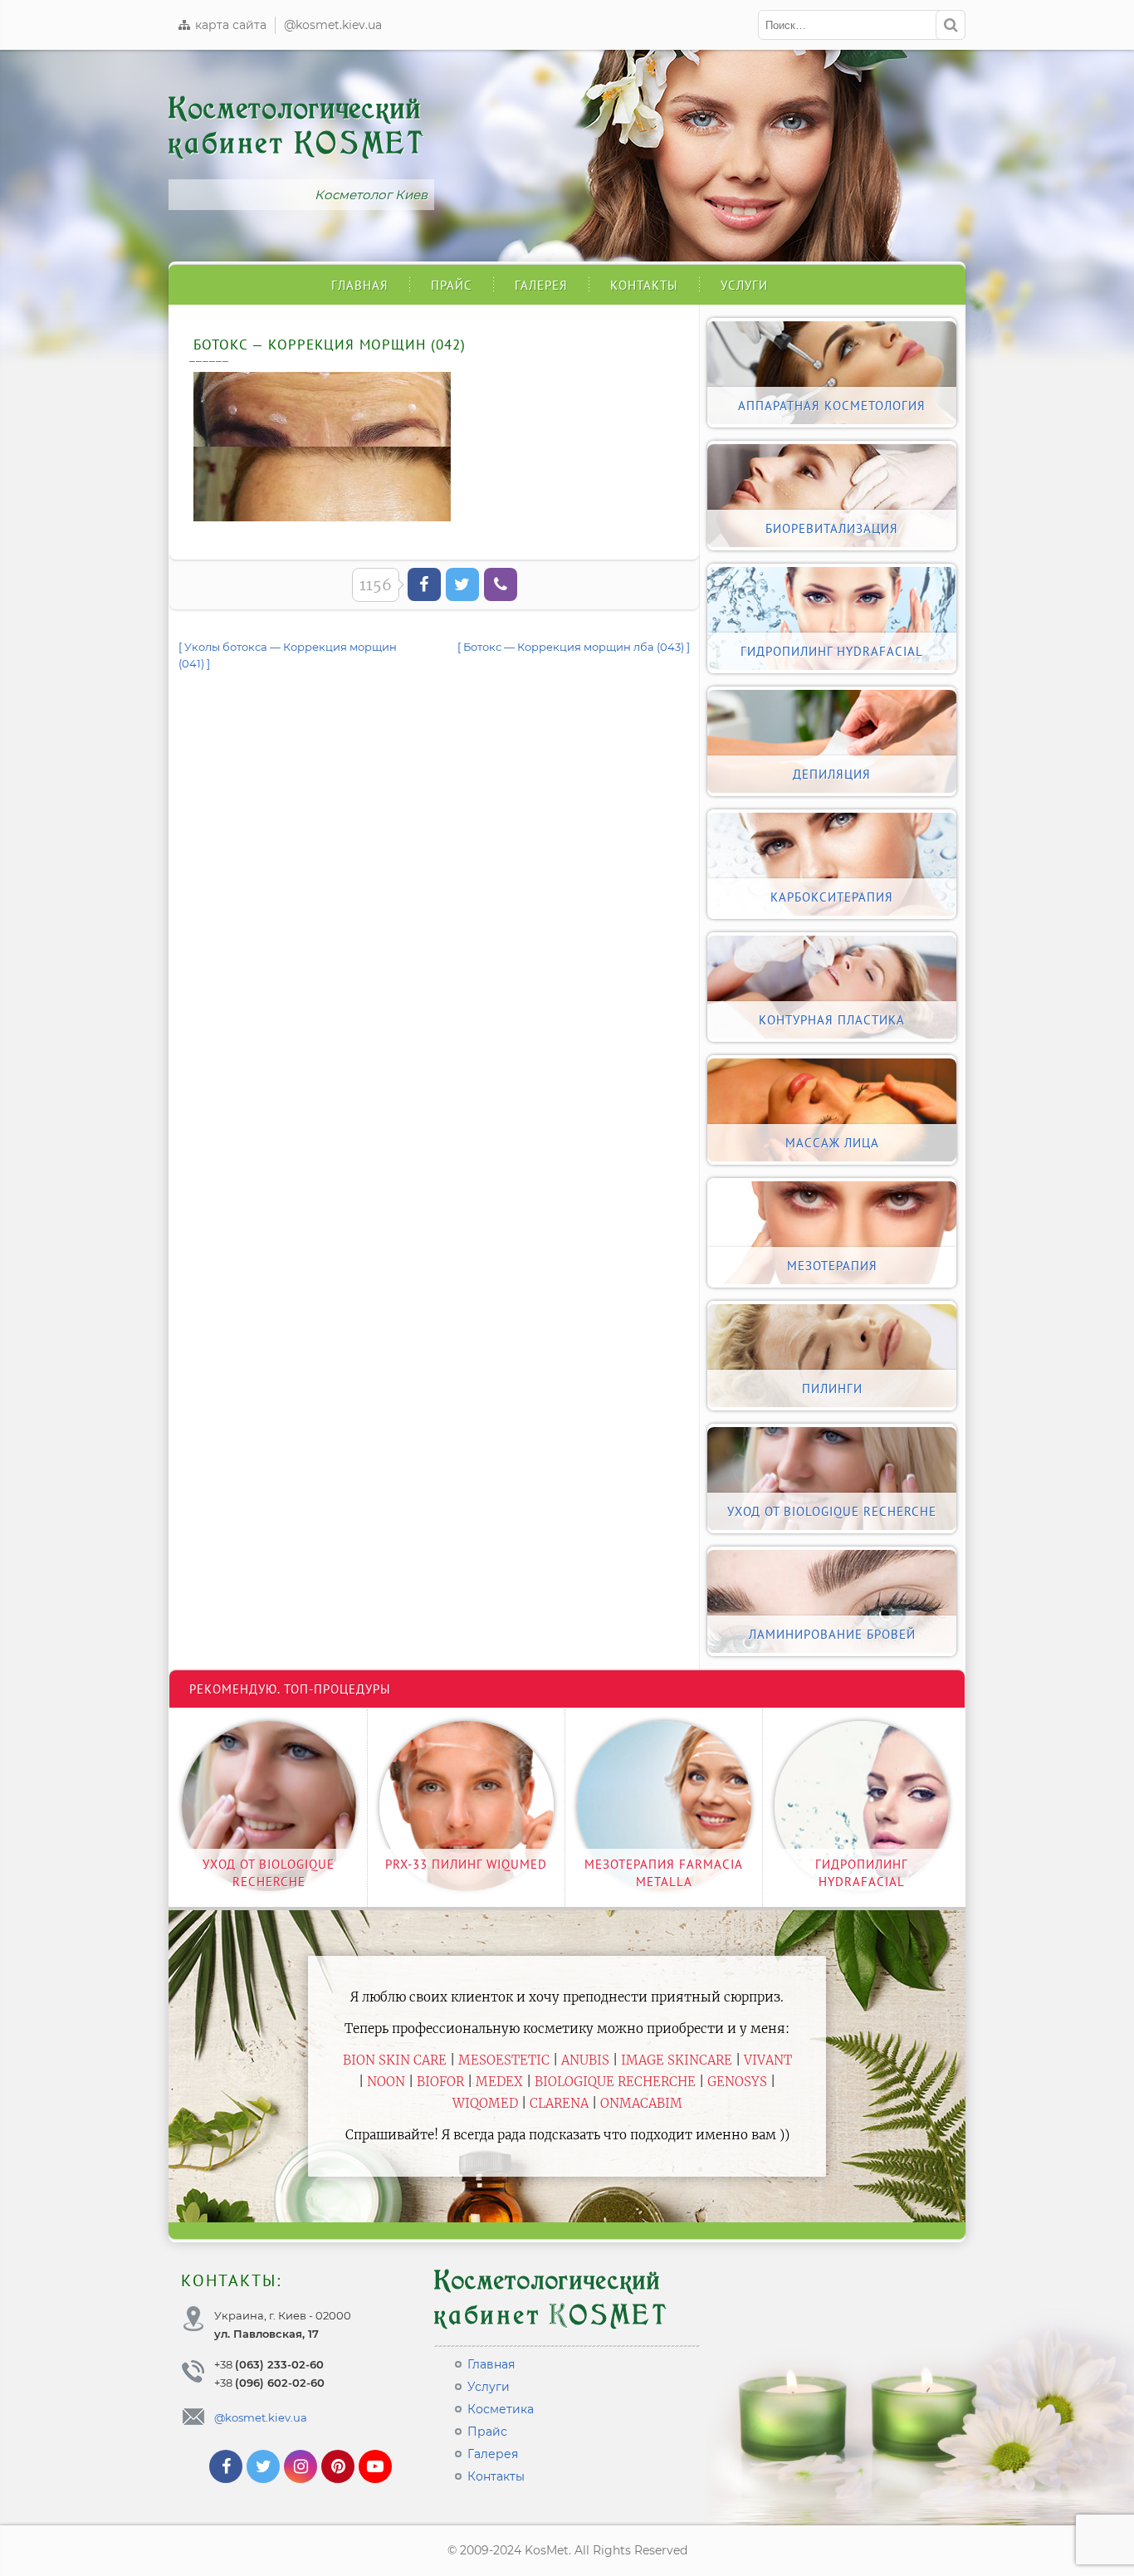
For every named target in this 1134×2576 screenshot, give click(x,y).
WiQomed (485, 2103)
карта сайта (229, 25)
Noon (386, 2082)
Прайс (452, 285)
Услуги (744, 285)
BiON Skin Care (395, 2060)
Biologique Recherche (615, 2082)
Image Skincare (677, 2060)
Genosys (737, 2082)
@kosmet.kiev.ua (333, 25)
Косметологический (297, 126)
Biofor (440, 2082)
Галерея (541, 285)
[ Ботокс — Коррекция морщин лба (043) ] (574, 647)
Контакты (644, 285)
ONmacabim (641, 2103)
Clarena (559, 2103)
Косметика (501, 2409)
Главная (360, 285)
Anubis (585, 2060)
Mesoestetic (504, 2060)
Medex (499, 2082)
